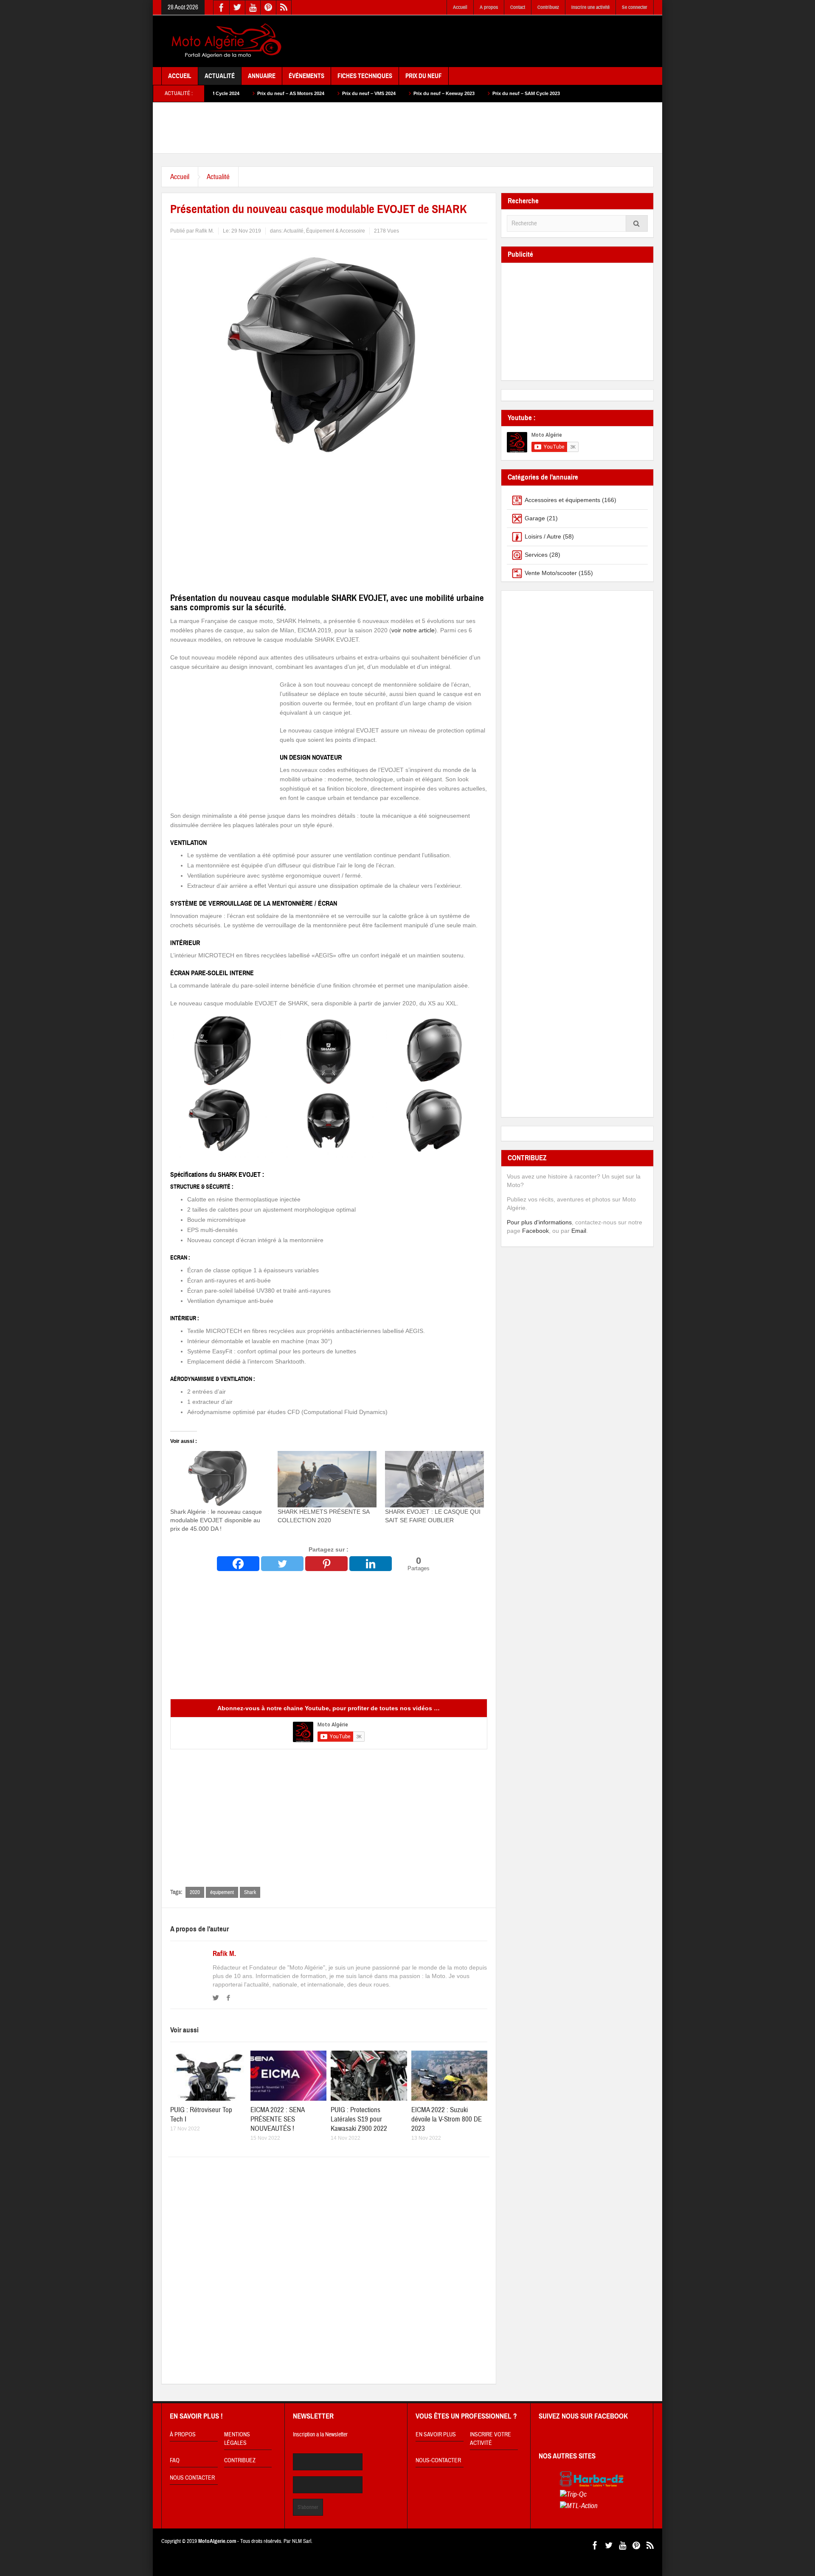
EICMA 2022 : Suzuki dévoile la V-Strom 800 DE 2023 (447, 2119)
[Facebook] (238, 1564)
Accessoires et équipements (562, 500)
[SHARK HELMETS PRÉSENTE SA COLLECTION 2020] (327, 1479)
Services (536, 555)
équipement (222, 1892)
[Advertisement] (499, 42)
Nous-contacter (438, 2461)
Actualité (220, 76)
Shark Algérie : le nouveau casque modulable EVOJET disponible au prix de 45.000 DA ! (216, 1520)
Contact (518, 7)
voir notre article (413, 630)
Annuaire (262, 76)
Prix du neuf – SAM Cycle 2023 (417, 93)
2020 (195, 1892)
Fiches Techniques (365, 76)
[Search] (637, 223)
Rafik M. (224, 1954)
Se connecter (635, 7)
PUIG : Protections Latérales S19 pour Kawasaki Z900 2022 (359, 2119)
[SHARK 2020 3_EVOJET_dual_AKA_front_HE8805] (329, 1050)
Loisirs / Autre (543, 536)
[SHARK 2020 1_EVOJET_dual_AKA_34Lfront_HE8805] (222, 1050)
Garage (535, 518)
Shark (250, 1892)
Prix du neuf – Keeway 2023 (335, 93)
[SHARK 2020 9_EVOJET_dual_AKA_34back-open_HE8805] (436, 1123)
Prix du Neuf (424, 76)
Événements (306, 76)
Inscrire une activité (590, 7)
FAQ (175, 2461)
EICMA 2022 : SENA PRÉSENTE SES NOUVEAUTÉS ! (277, 2119)
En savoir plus (436, 2435)
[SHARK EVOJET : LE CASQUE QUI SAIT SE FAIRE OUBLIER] (434, 1479)
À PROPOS (183, 2435)
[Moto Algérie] (225, 41)
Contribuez (548, 7)
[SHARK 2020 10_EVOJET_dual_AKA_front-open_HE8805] (329, 1123)
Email (579, 1231)
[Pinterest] (326, 1564)
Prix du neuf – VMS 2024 (260, 93)
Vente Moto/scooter (551, 573)
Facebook (535, 1231)
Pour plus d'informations (539, 1222)
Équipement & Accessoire (336, 231)
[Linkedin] (371, 1564)
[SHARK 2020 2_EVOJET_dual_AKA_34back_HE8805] (436, 1050)
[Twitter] (282, 1564)
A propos (489, 7)
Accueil (460, 7)
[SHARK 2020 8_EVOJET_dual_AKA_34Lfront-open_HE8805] (222, 1123)
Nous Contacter (192, 2478)
